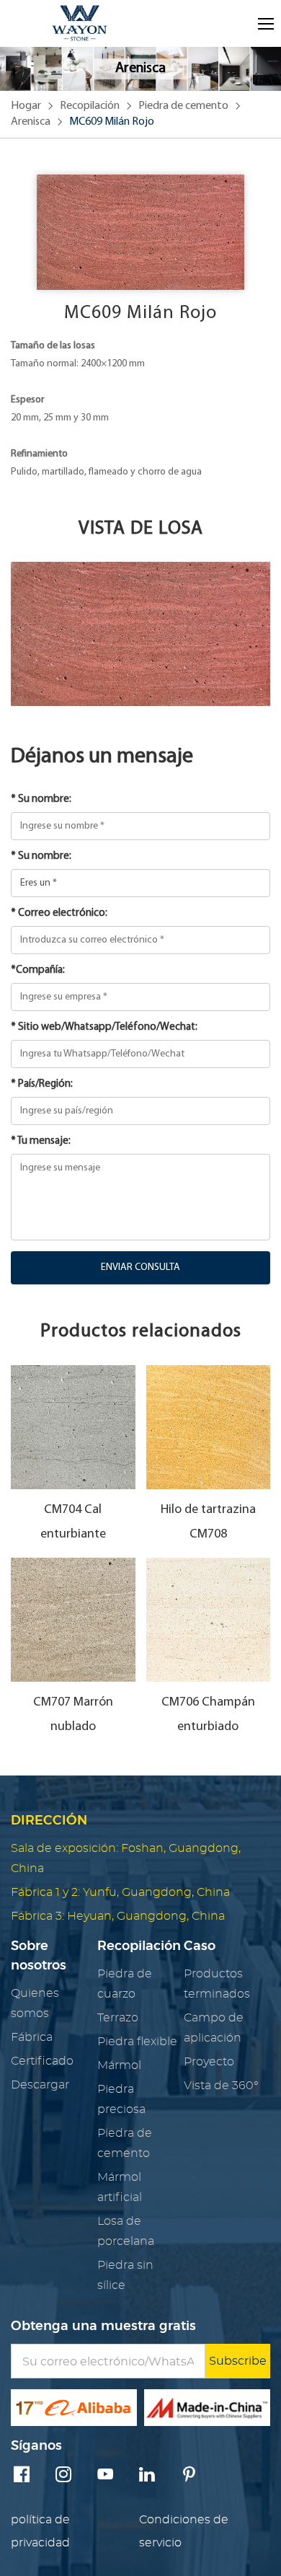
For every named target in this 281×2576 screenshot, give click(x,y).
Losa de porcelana (126, 2231)
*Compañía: (38, 970)
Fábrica (32, 2037)
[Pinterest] (189, 2476)
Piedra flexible (137, 2042)
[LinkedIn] (147, 2476)
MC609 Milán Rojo (112, 122)
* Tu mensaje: (41, 1141)
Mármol (119, 2065)
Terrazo (118, 2018)
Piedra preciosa (121, 2099)
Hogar (26, 106)
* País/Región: (42, 1084)
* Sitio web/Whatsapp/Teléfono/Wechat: (104, 1027)
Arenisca (31, 122)
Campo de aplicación (214, 2028)
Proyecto (209, 2062)
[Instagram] (63, 2476)
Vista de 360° (221, 2086)
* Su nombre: (41, 799)
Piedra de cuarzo (125, 1984)
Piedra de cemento (183, 106)
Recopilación (90, 106)
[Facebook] (22, 2476)
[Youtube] (105, 2476)
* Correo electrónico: (59, 913)
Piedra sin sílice (125, 2275)
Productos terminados (217, 1984)
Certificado (42, 2061)
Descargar (40, 2085)
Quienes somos (35, 2003)
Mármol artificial (120, 2187)
